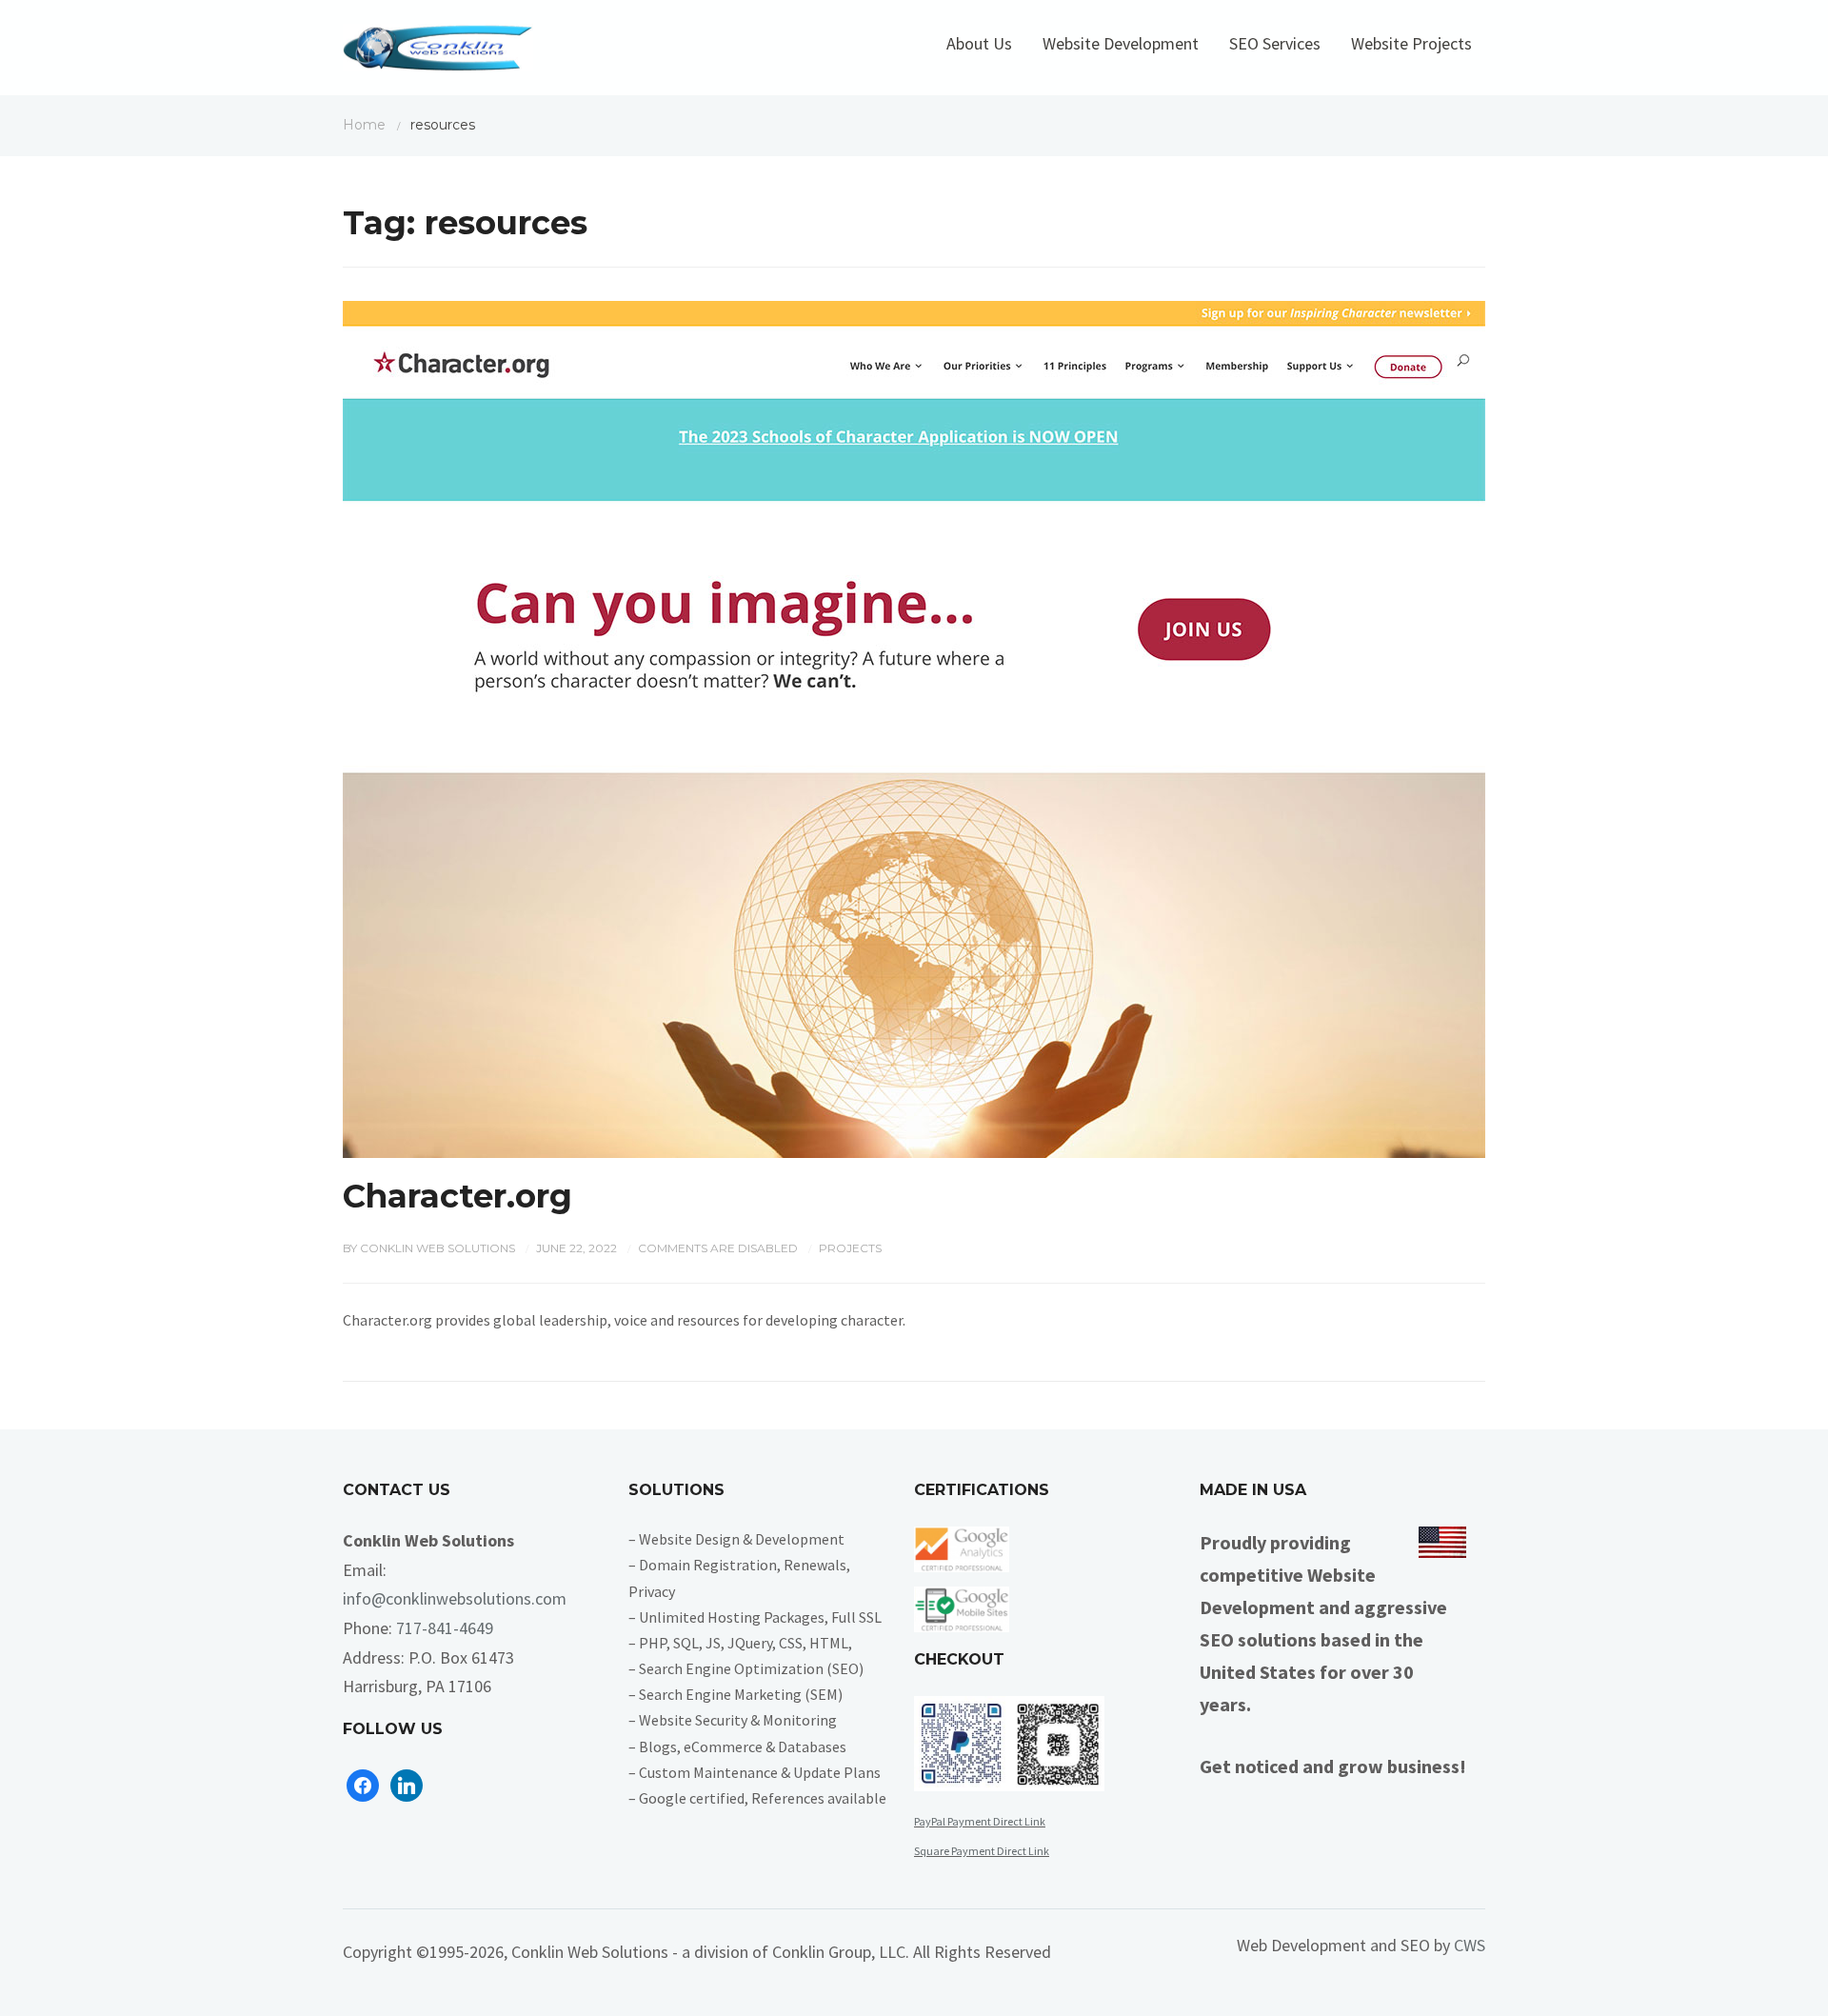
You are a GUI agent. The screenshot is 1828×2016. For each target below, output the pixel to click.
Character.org (457, 1196)
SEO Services (1275, 43)
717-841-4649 (445, 1628)
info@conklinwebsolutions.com (455, 1598)
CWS (1470, 1945)
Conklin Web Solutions (437, 1248)
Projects (850, 1248)
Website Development (1121, 43)
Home (364, 125)
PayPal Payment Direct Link (980, 1821)
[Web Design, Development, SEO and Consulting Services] (438, 52)
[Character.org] (914, 727)
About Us (979, 43)
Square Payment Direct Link (982, 1851)
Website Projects (1411, 43)
